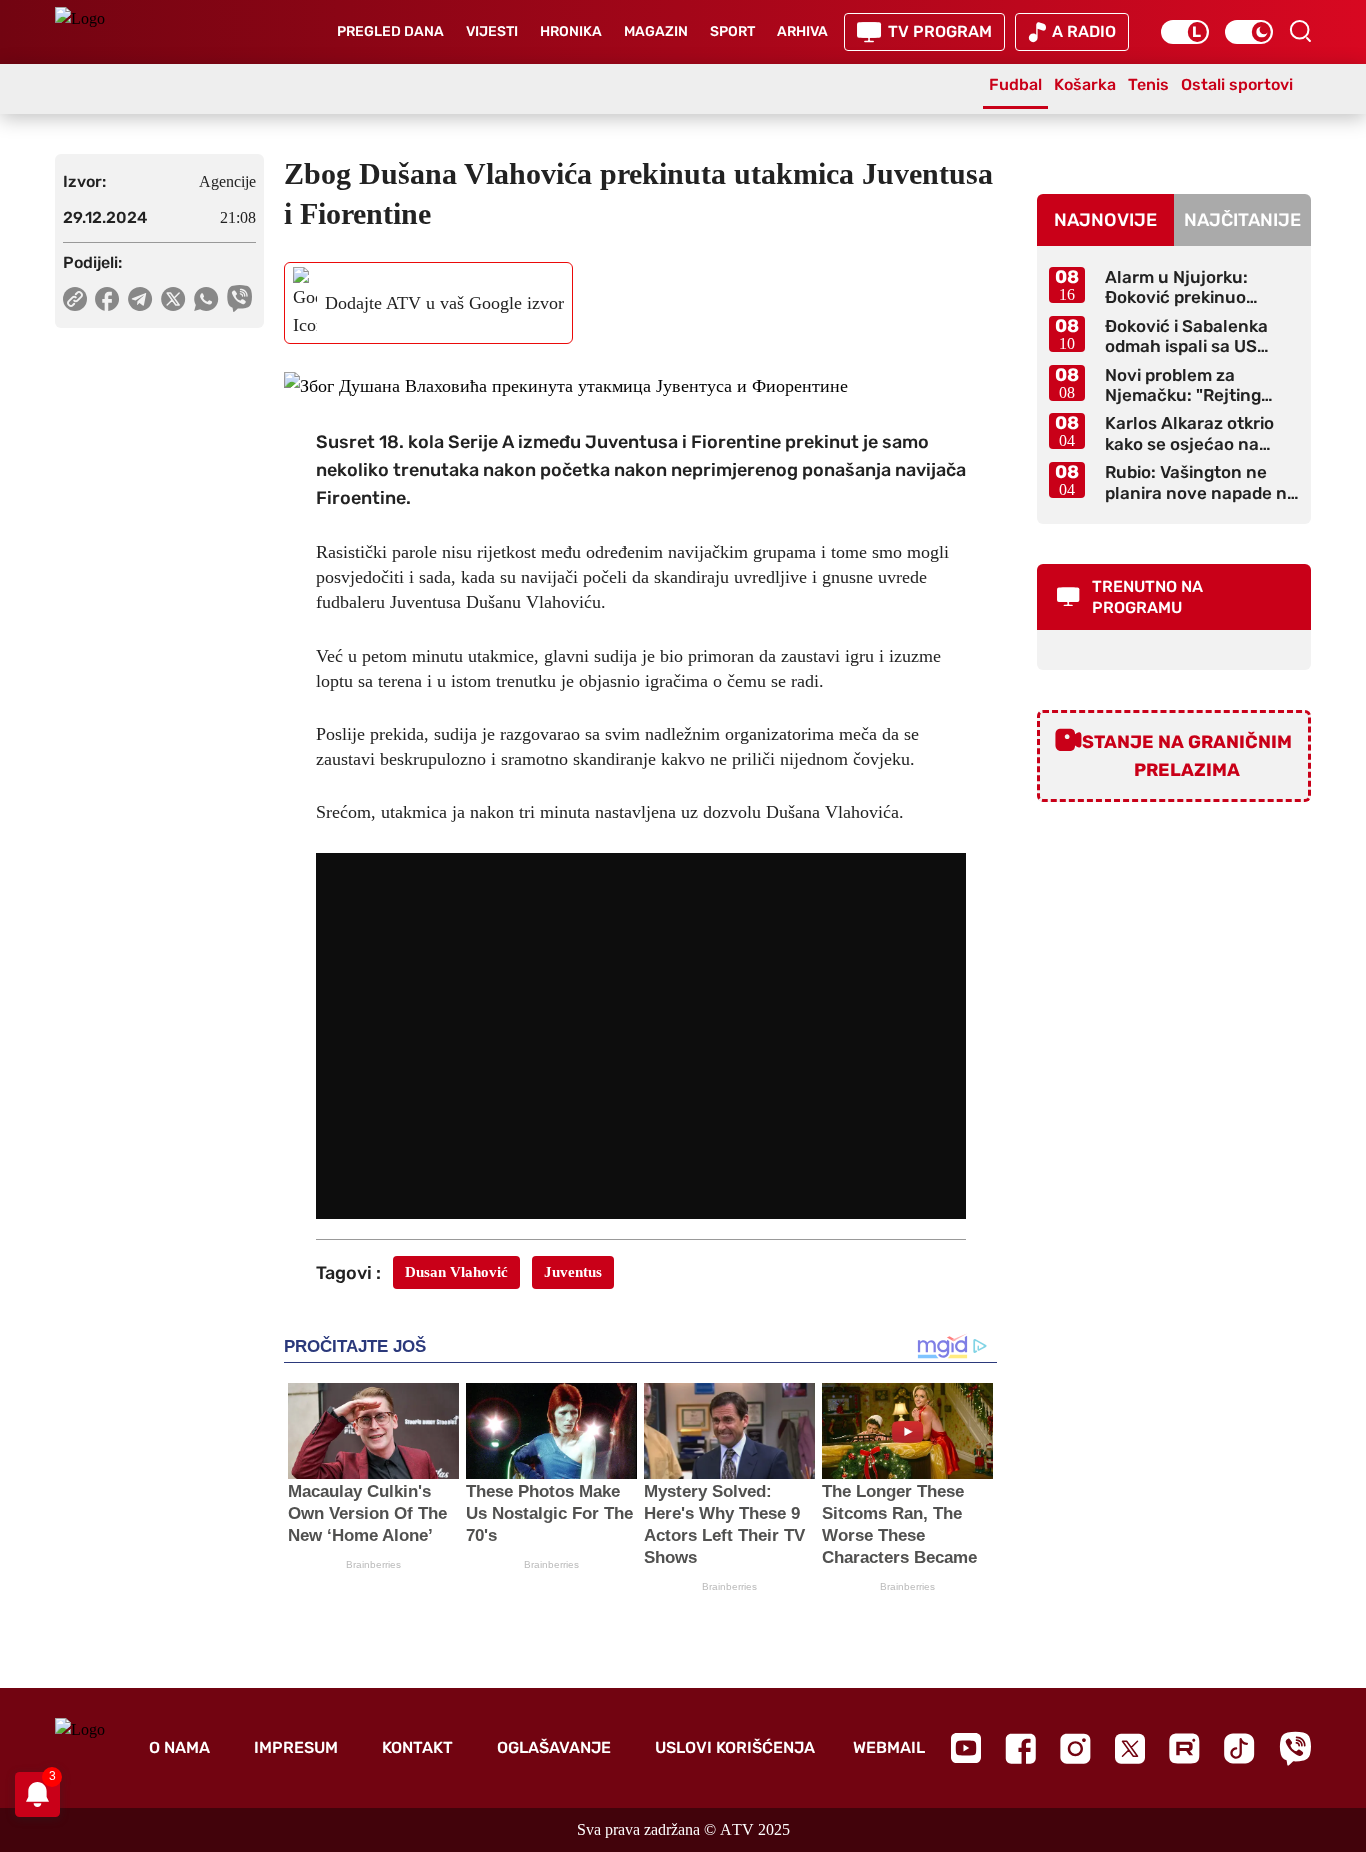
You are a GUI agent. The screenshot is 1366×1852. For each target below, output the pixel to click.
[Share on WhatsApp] (206, 299)
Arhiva (802, 31)
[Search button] (1300, 31)
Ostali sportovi (1237, 84)
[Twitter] (1130, 1748)
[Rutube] (1184, 1748)
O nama (179, 1747)
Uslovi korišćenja (735, 1747)
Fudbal (1015, 84)
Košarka (1085, 84)
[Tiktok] (1239, 1748)
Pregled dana (390, 31)
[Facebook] (1020, 1748)
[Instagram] (1075, 1748)
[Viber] (1295, 1748)
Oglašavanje (554, 1747)
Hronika (571, 31)
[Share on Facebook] (107, 299)
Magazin (656, 31)
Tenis (1148, 84)
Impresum (296, 1747)
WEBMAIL (889, 1747)
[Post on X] (173, 299)
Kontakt (417, 1747)
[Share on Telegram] (140, 299)
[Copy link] (75, 299)
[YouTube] (966, 1748)
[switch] (1185, 32)
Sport (732, 31)
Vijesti (492, 31)
